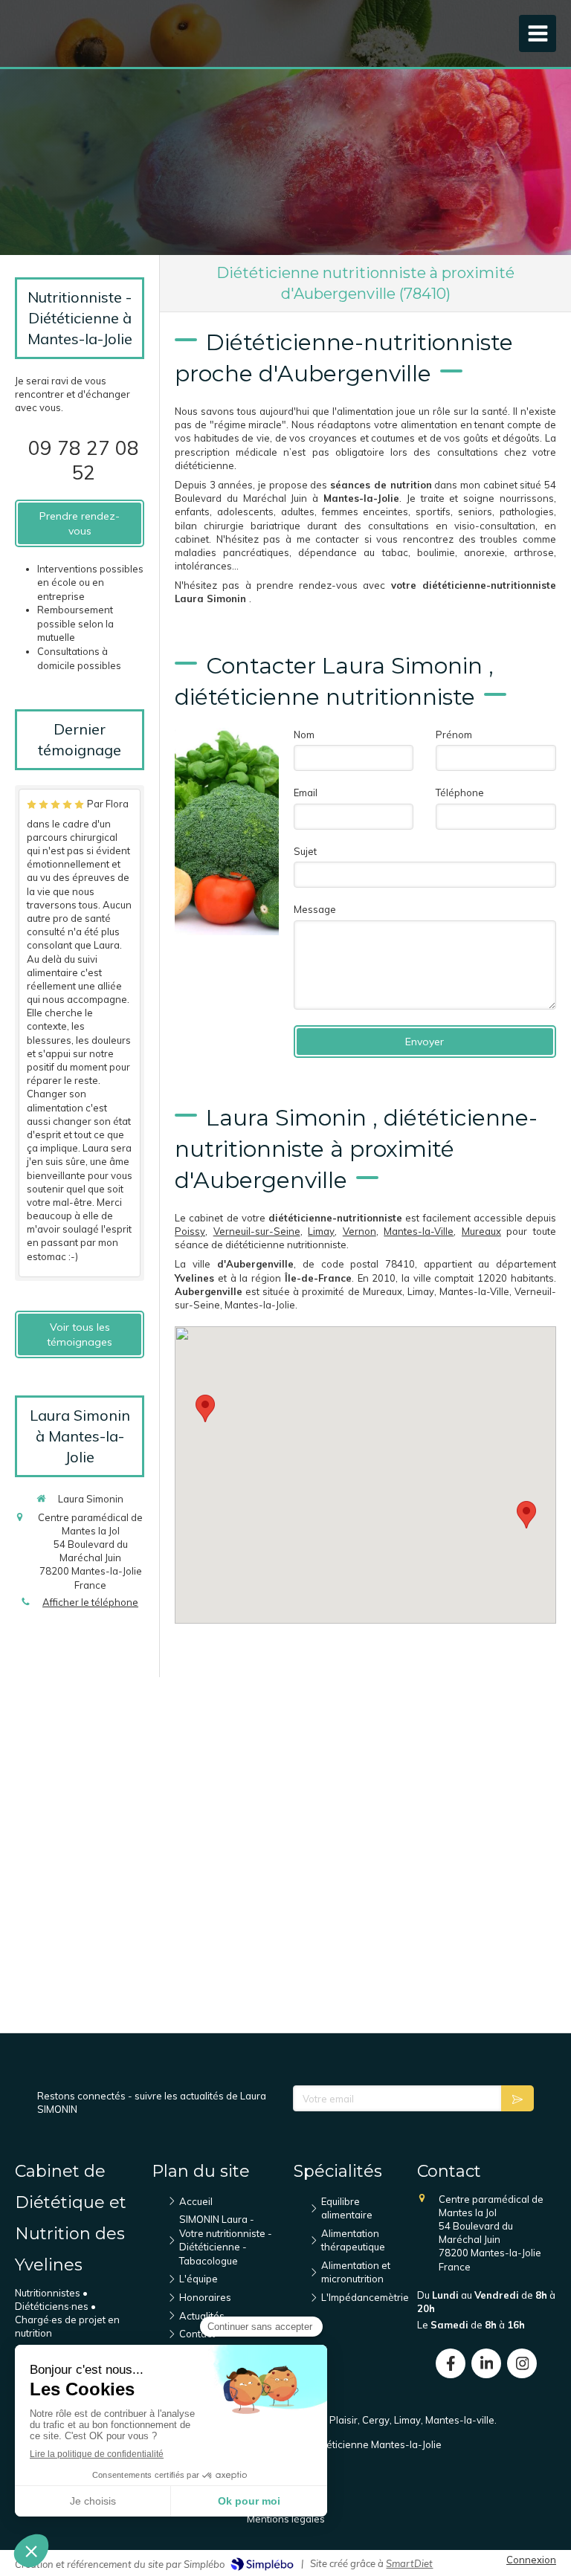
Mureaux (481, 1231)
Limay (321, 1231)
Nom (304, 735)
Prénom (454, 735)
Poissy (190, 1231)
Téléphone (460, 793)
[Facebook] (451, 2363)
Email (306, 793)
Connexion (531, 2560)
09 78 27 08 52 (84, 460)
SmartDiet (409, 2563)
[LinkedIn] (486, 2363)
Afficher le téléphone (90, 1602)
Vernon (359, 1231)
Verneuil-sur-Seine (257, 1231)
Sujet (305, 851)
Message (315, 909)
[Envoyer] (517, 2098)
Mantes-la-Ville (419, 1231)
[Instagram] (522, 2363)
